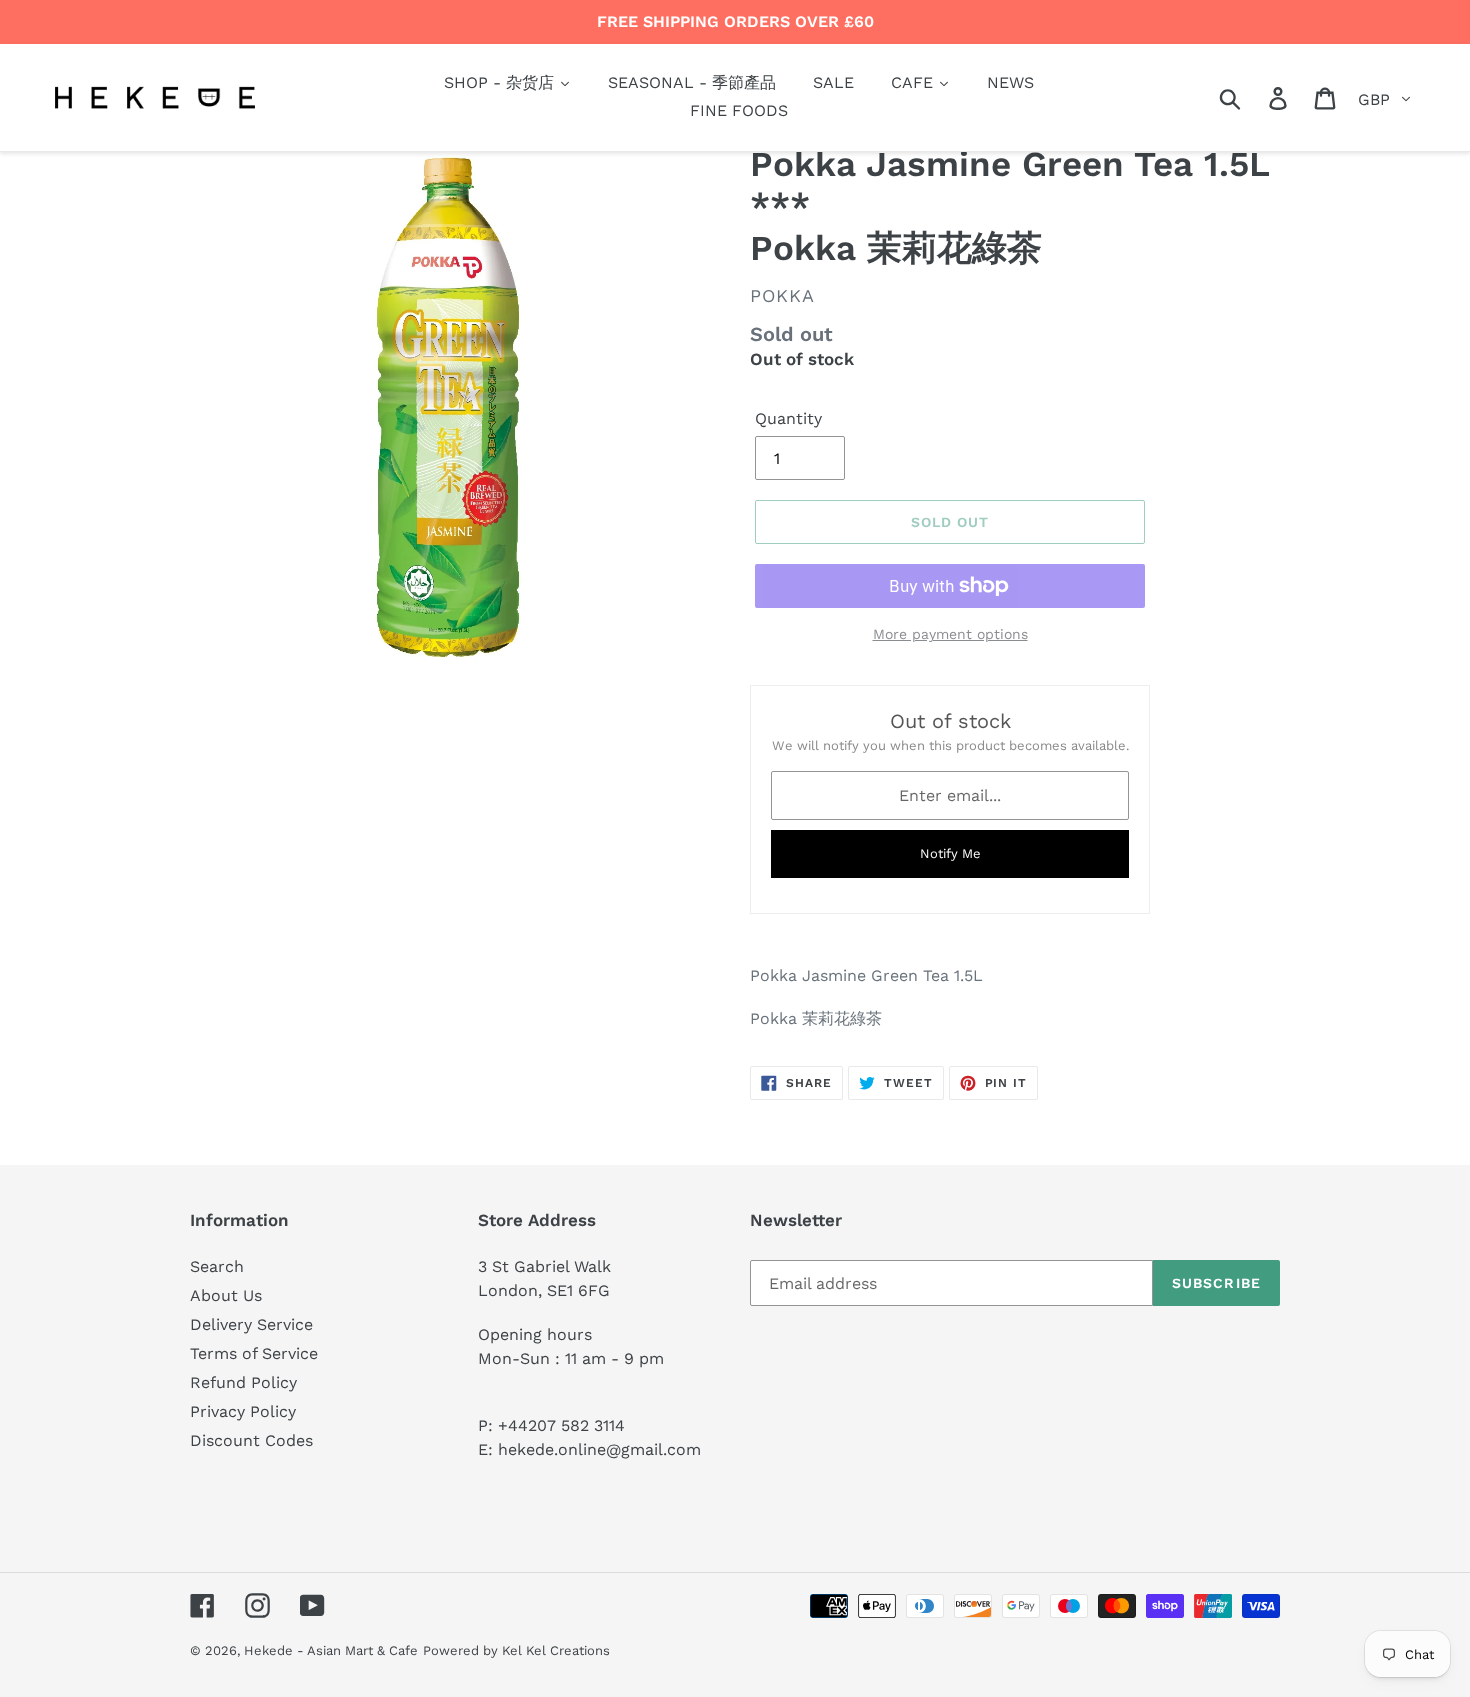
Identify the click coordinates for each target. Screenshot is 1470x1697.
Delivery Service (251, 1324)
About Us (226, 1295)
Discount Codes (251, 1440)
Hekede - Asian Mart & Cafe (331, 1650)
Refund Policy (243, 1382)
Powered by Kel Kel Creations (516, 1650)
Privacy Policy (243, 1411)
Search (217, 1266)
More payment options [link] (950, 634)
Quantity (788, 418)
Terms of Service (254, 1353)
